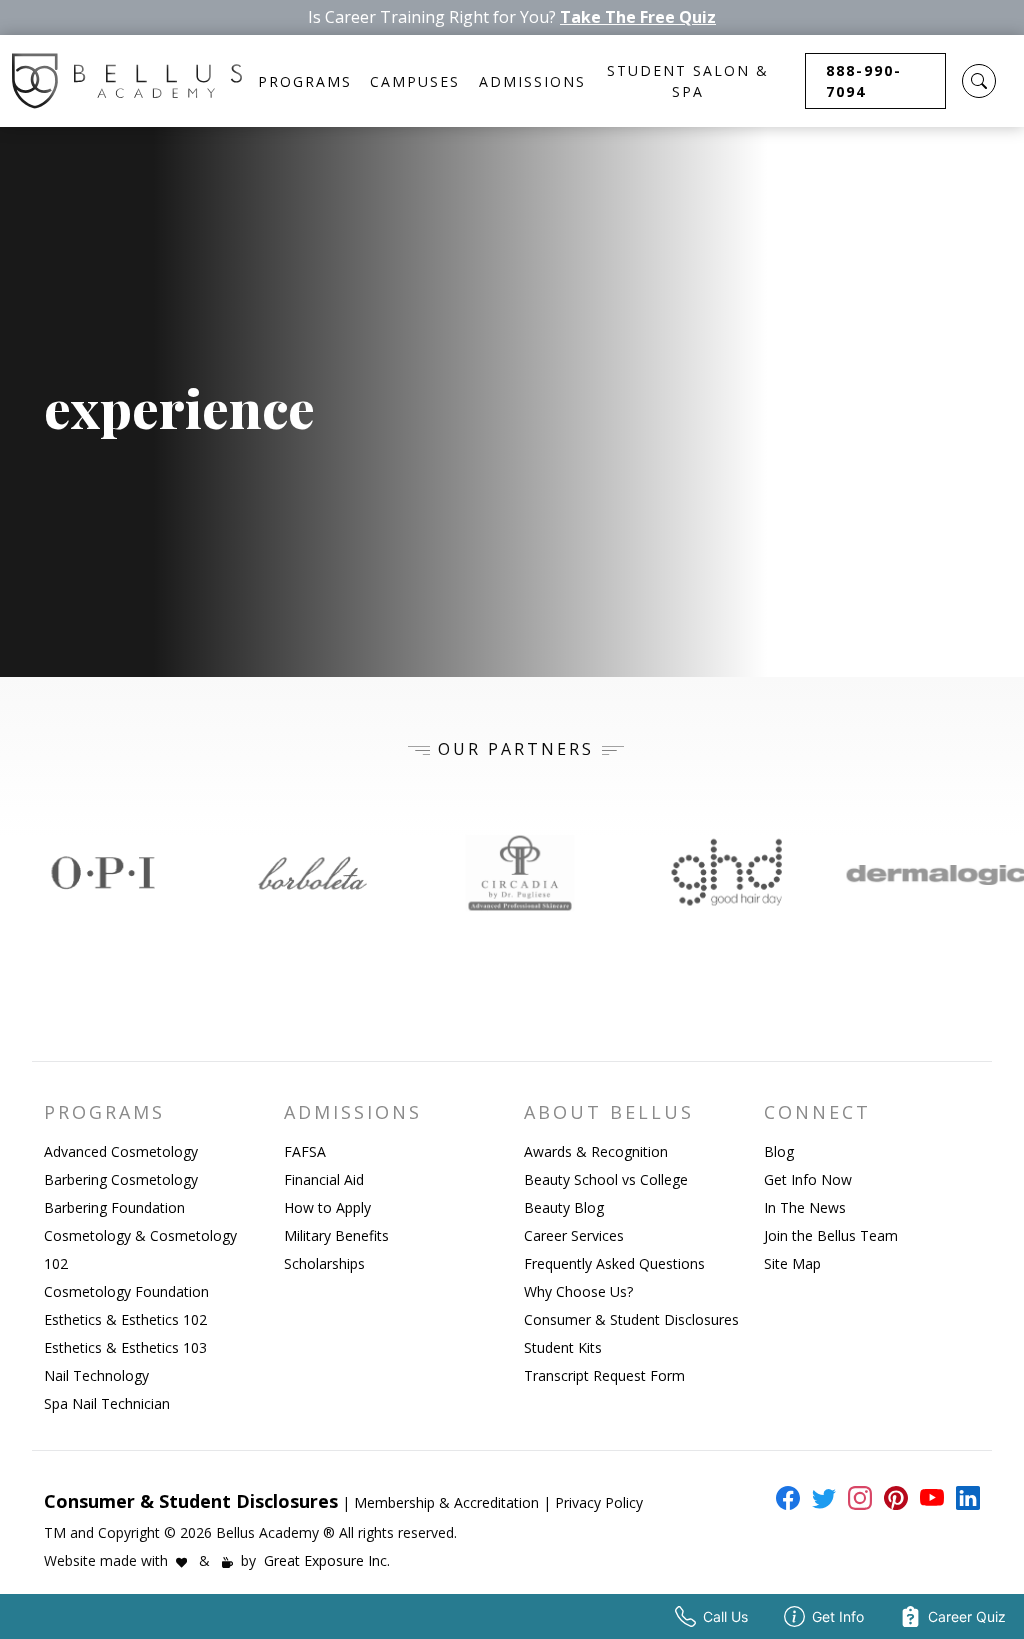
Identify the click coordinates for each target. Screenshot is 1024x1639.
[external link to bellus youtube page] (928, 1498)
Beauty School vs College (606, 1179)
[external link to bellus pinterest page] (892, 1498)
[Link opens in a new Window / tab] (104, 873)
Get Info (838, 1616)
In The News (805, 1207)
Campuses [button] (415, 81)
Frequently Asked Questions (614, 1263)
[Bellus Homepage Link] (127, 81)
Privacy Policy (599, 1502)
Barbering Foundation (114, 1207)
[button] (979, 81)
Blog (779, 1151)
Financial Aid (324, 1179)
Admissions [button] (532, 81)
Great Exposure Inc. (327, 1560)
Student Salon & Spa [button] (688, 81)
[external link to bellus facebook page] (784, 1498)
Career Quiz (967, 1616)
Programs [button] (305, 81)
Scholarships (324, 1263)
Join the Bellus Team (831, 1235)
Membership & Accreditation (446, 1502)
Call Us (725, 1616)
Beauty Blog (564, 1207)
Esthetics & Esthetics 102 (125, 1319)
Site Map (792, 1263)
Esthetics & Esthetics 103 (125, 1347)
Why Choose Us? (578, 1291)
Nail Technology (96, 1375)
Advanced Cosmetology (121, 1151)
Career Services (574, 1235)
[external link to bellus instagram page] (856, 1498)
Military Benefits (336, 1235)
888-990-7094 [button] (864, 81)
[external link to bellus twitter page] (820, 1498)
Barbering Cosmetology (121, 1179)
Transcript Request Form (604, 1375)
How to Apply (327, 1207)
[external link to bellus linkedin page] (964, 1497)
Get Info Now (808, 1179)
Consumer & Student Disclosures (631, 1319)
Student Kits (563, 1347)
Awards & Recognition (596, 1151)
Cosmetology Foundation (126, 1291)
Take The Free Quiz (638, 17)
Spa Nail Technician (107, 1403)
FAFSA (305, 1151)
